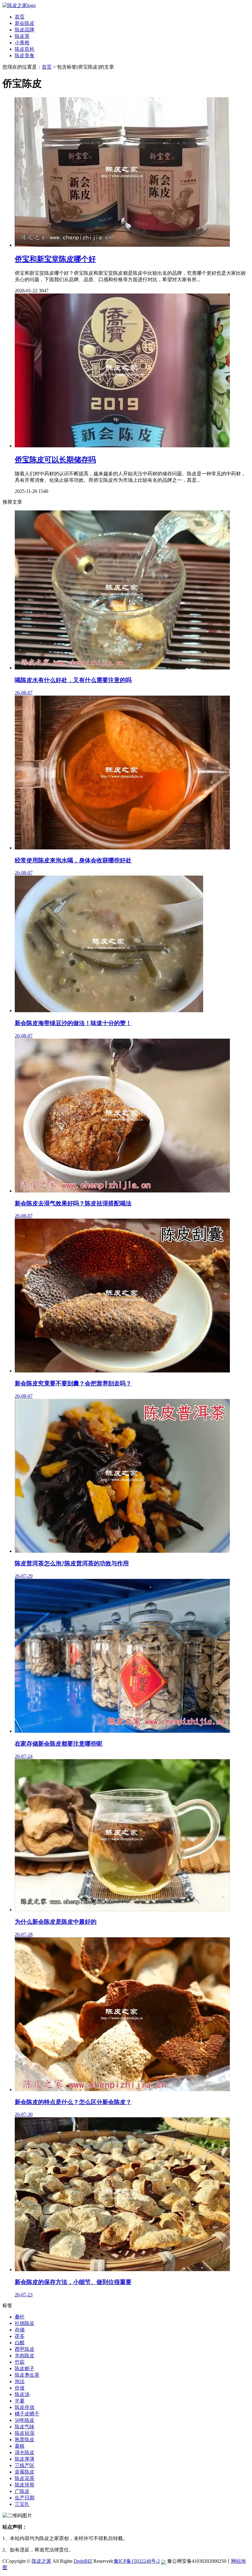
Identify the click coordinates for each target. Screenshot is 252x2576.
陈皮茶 (22, 36)
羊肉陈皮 (25, 2356)
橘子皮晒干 (27, 2414)
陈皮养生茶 (27, 2375)
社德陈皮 (25, 2323)
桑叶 (20, 2317)
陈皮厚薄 (25, 2459)
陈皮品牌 (25, 30)
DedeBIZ (83, 2561)
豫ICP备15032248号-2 (137, 2561)
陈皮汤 (22, 2394)
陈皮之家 (41, 2561)
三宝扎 (22, 2504)
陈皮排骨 (25, 2485)
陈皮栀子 (25, 2368)
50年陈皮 (25, 2420)
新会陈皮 (25, 23)
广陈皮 (22, 2491)
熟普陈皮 (25, 2440)
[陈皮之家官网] (19, 5)
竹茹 (20, 2362)
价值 (20, 2388)
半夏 (20, 2401)
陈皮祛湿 (25, 2433)
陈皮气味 (25, 2427)
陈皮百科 (25, 49)
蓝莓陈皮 (25, 2472)
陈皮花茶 (25, 2478)
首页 (20, 17)
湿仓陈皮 (25, 2452)
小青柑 (22, 43)
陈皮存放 (25, 2407)
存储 (20, 2330)
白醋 (20, 2343)
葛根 (20, 2446)
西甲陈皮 (25, 2349)
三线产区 (25, 2465)
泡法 (20, 2381)
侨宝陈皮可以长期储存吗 (55, 460)
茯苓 (20, 2336)
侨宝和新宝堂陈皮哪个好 (55, 259)
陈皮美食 (25, 56)
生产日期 (25, 2498)
